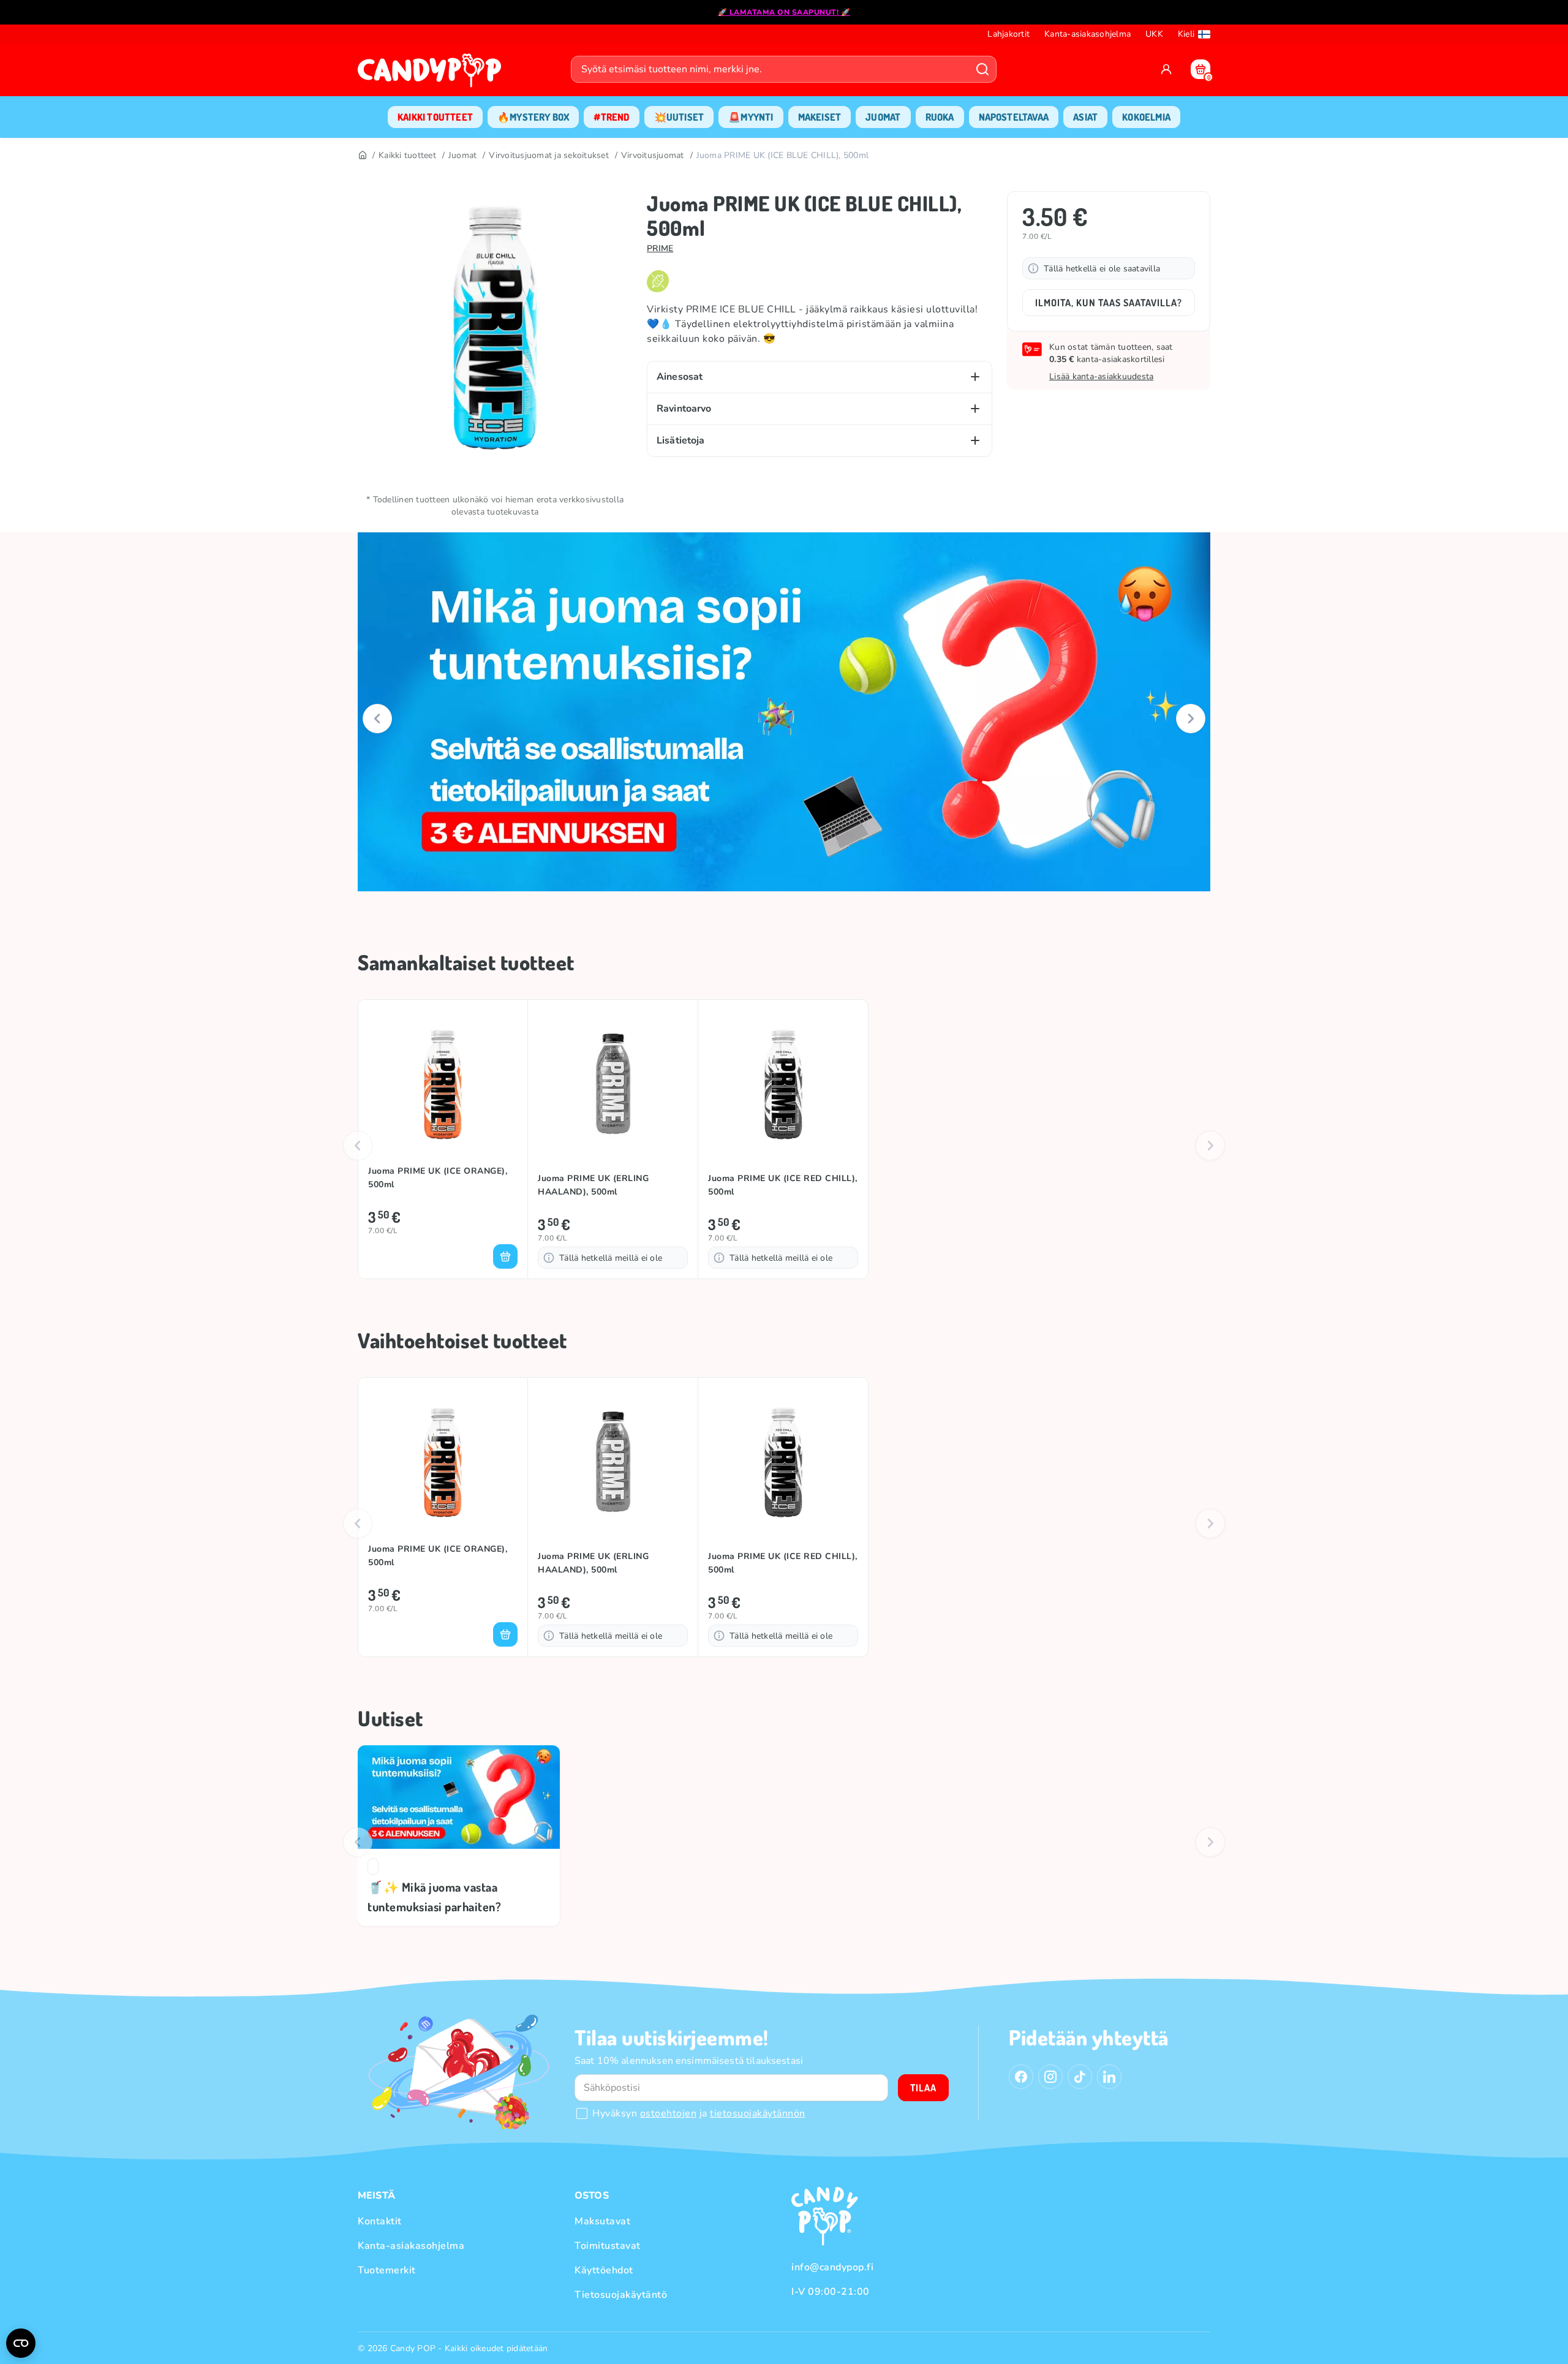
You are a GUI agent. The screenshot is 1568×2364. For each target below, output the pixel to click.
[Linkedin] (1109, 2077)
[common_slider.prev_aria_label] (377, 719)
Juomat (463, 155)
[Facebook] (1021, 2077)
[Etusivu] (432, 74)
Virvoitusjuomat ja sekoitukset (549, 155)
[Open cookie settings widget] (21, 2343)
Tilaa (923, 2088)
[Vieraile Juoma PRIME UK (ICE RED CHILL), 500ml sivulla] (783, 1084)
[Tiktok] (1080, 2077)
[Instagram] (1050, 2077)
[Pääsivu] (362, 156)
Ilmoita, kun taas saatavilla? (1109, 303)
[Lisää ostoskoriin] (505, 1256)
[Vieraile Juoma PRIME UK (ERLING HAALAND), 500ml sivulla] (613, 1084)
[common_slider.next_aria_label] (1191, 719)
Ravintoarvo (684, 409)
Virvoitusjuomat (653, 155)
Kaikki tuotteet (407, 155)
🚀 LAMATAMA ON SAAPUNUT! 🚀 (784, 12)
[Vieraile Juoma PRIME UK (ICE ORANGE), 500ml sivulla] (443, 1084)
